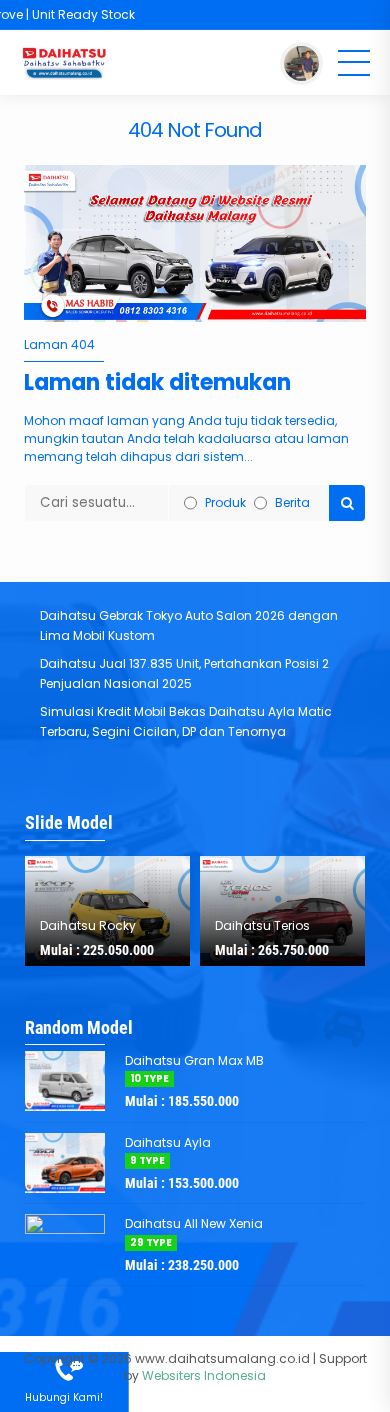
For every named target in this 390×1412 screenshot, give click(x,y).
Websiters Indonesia (204, 1375)
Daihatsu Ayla (168, 1142)
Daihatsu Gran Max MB (194, 1060)
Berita (292, 502)
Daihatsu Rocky (88, 925)
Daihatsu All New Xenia (194, 1223)
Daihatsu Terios (262, 925)
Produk (225, 502)
